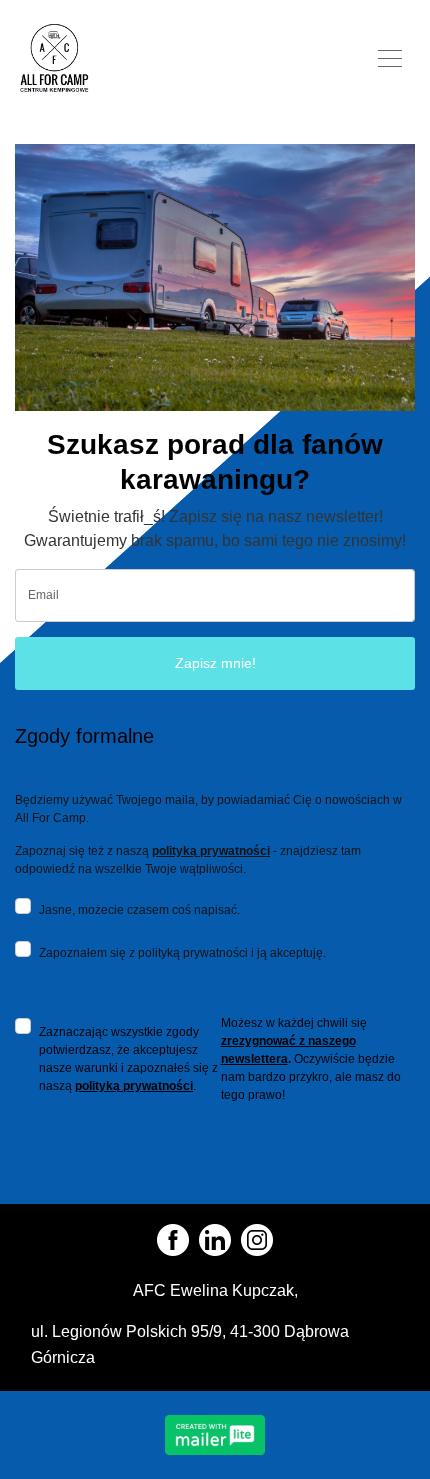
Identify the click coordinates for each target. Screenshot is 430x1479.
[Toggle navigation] (390, 57)
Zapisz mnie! (215, 663)
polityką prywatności (211, 851)
